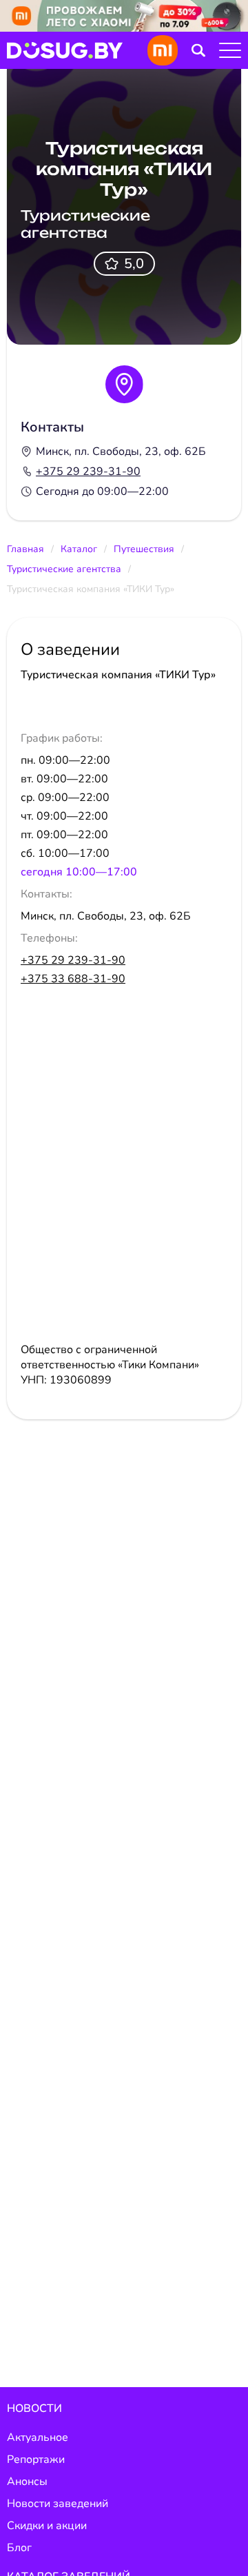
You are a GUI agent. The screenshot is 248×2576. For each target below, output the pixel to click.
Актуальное (38, 2437)
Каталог (79, 549)
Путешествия (144, 549)
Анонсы (27, 2482)
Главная (25, 549)
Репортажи (36, 2460)
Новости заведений (58, 2504)
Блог (19, 2548)
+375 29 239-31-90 (88, 471)
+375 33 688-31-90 (73, 979)
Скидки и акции (47, 2526)
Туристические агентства (64, 569)
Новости (34, 2408)
